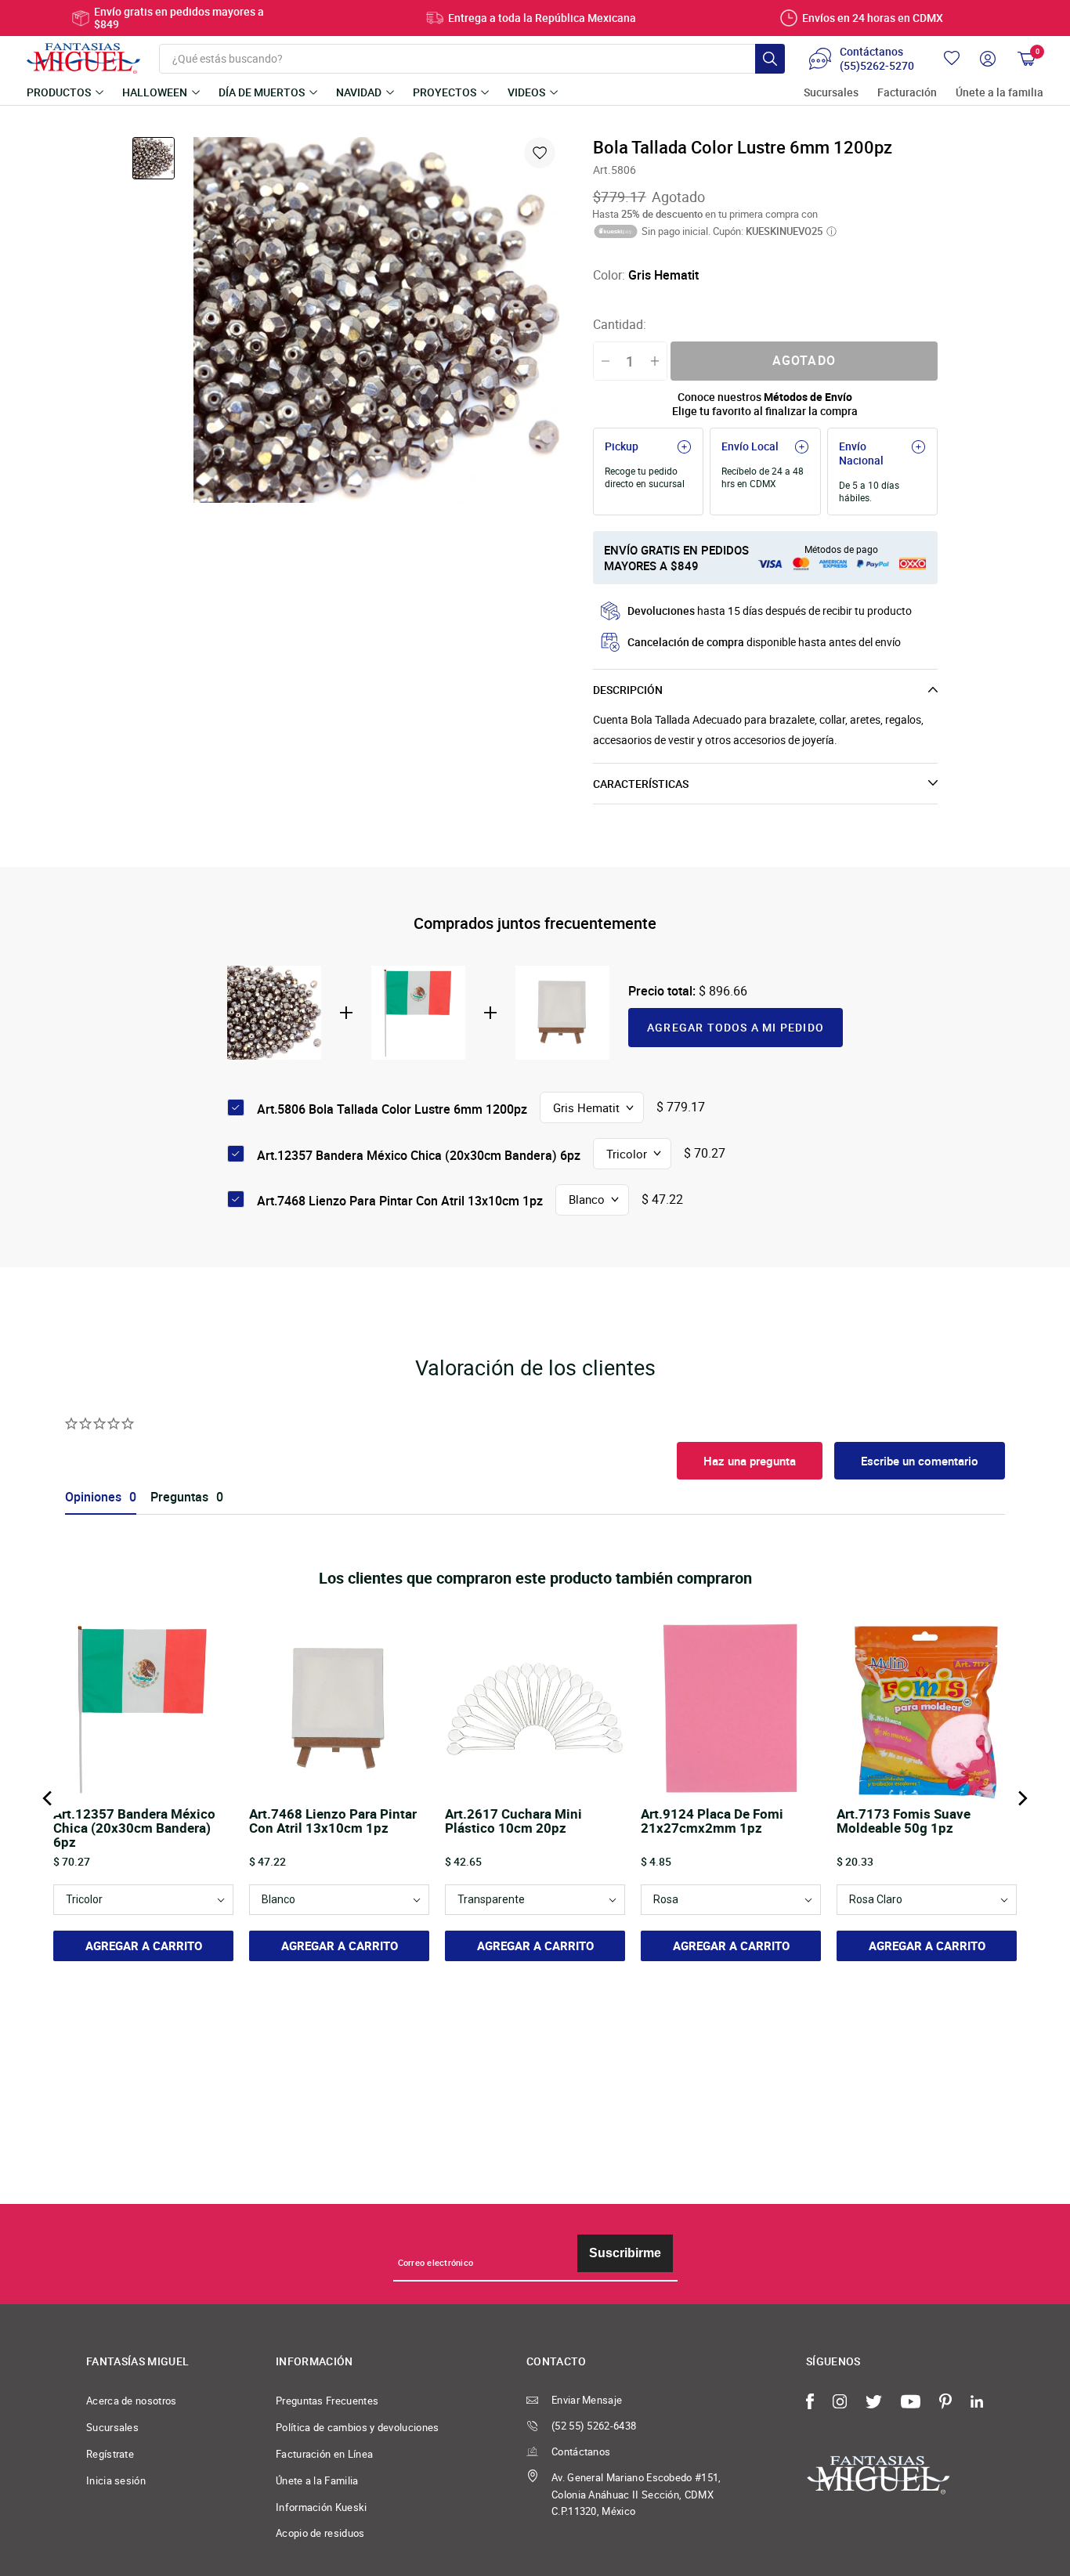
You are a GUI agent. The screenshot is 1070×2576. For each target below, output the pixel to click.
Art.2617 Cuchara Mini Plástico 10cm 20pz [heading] (513, 1822)
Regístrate (110, 2454)
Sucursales (831, 93)
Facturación (907, 93)
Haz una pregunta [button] (750, 1461)
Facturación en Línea (324, 2454)
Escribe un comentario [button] (920, 1461)
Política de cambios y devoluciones (358, 2427)
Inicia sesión (116, 2480)
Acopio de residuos (320, 2533)
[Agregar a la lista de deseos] (540, 153)
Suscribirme (625, 2253)
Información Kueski (322, 2507)
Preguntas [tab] (179, 1497)
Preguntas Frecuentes (327, 2401)
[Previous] (49, 1798)
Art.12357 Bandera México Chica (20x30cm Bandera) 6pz (419, 1155)
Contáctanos (581, 2451)
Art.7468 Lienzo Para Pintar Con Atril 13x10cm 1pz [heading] (333, 1822)
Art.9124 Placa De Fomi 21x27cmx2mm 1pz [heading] (712, 1822)
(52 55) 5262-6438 (594, 2426)
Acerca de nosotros (132, 2401)
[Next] (1021, 1798)
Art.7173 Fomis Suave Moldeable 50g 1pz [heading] (904, 1822)
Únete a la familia (1000, 93)
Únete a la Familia (317, 2480)
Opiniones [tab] (93, 1497)
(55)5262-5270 (877, 66)
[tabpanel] (376, 320)
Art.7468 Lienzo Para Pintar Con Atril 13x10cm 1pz (400, 1201)
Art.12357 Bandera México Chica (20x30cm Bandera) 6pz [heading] (134, 1828)
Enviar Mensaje (587, 2400)
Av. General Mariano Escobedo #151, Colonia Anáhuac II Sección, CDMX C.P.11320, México (636, 2495)
